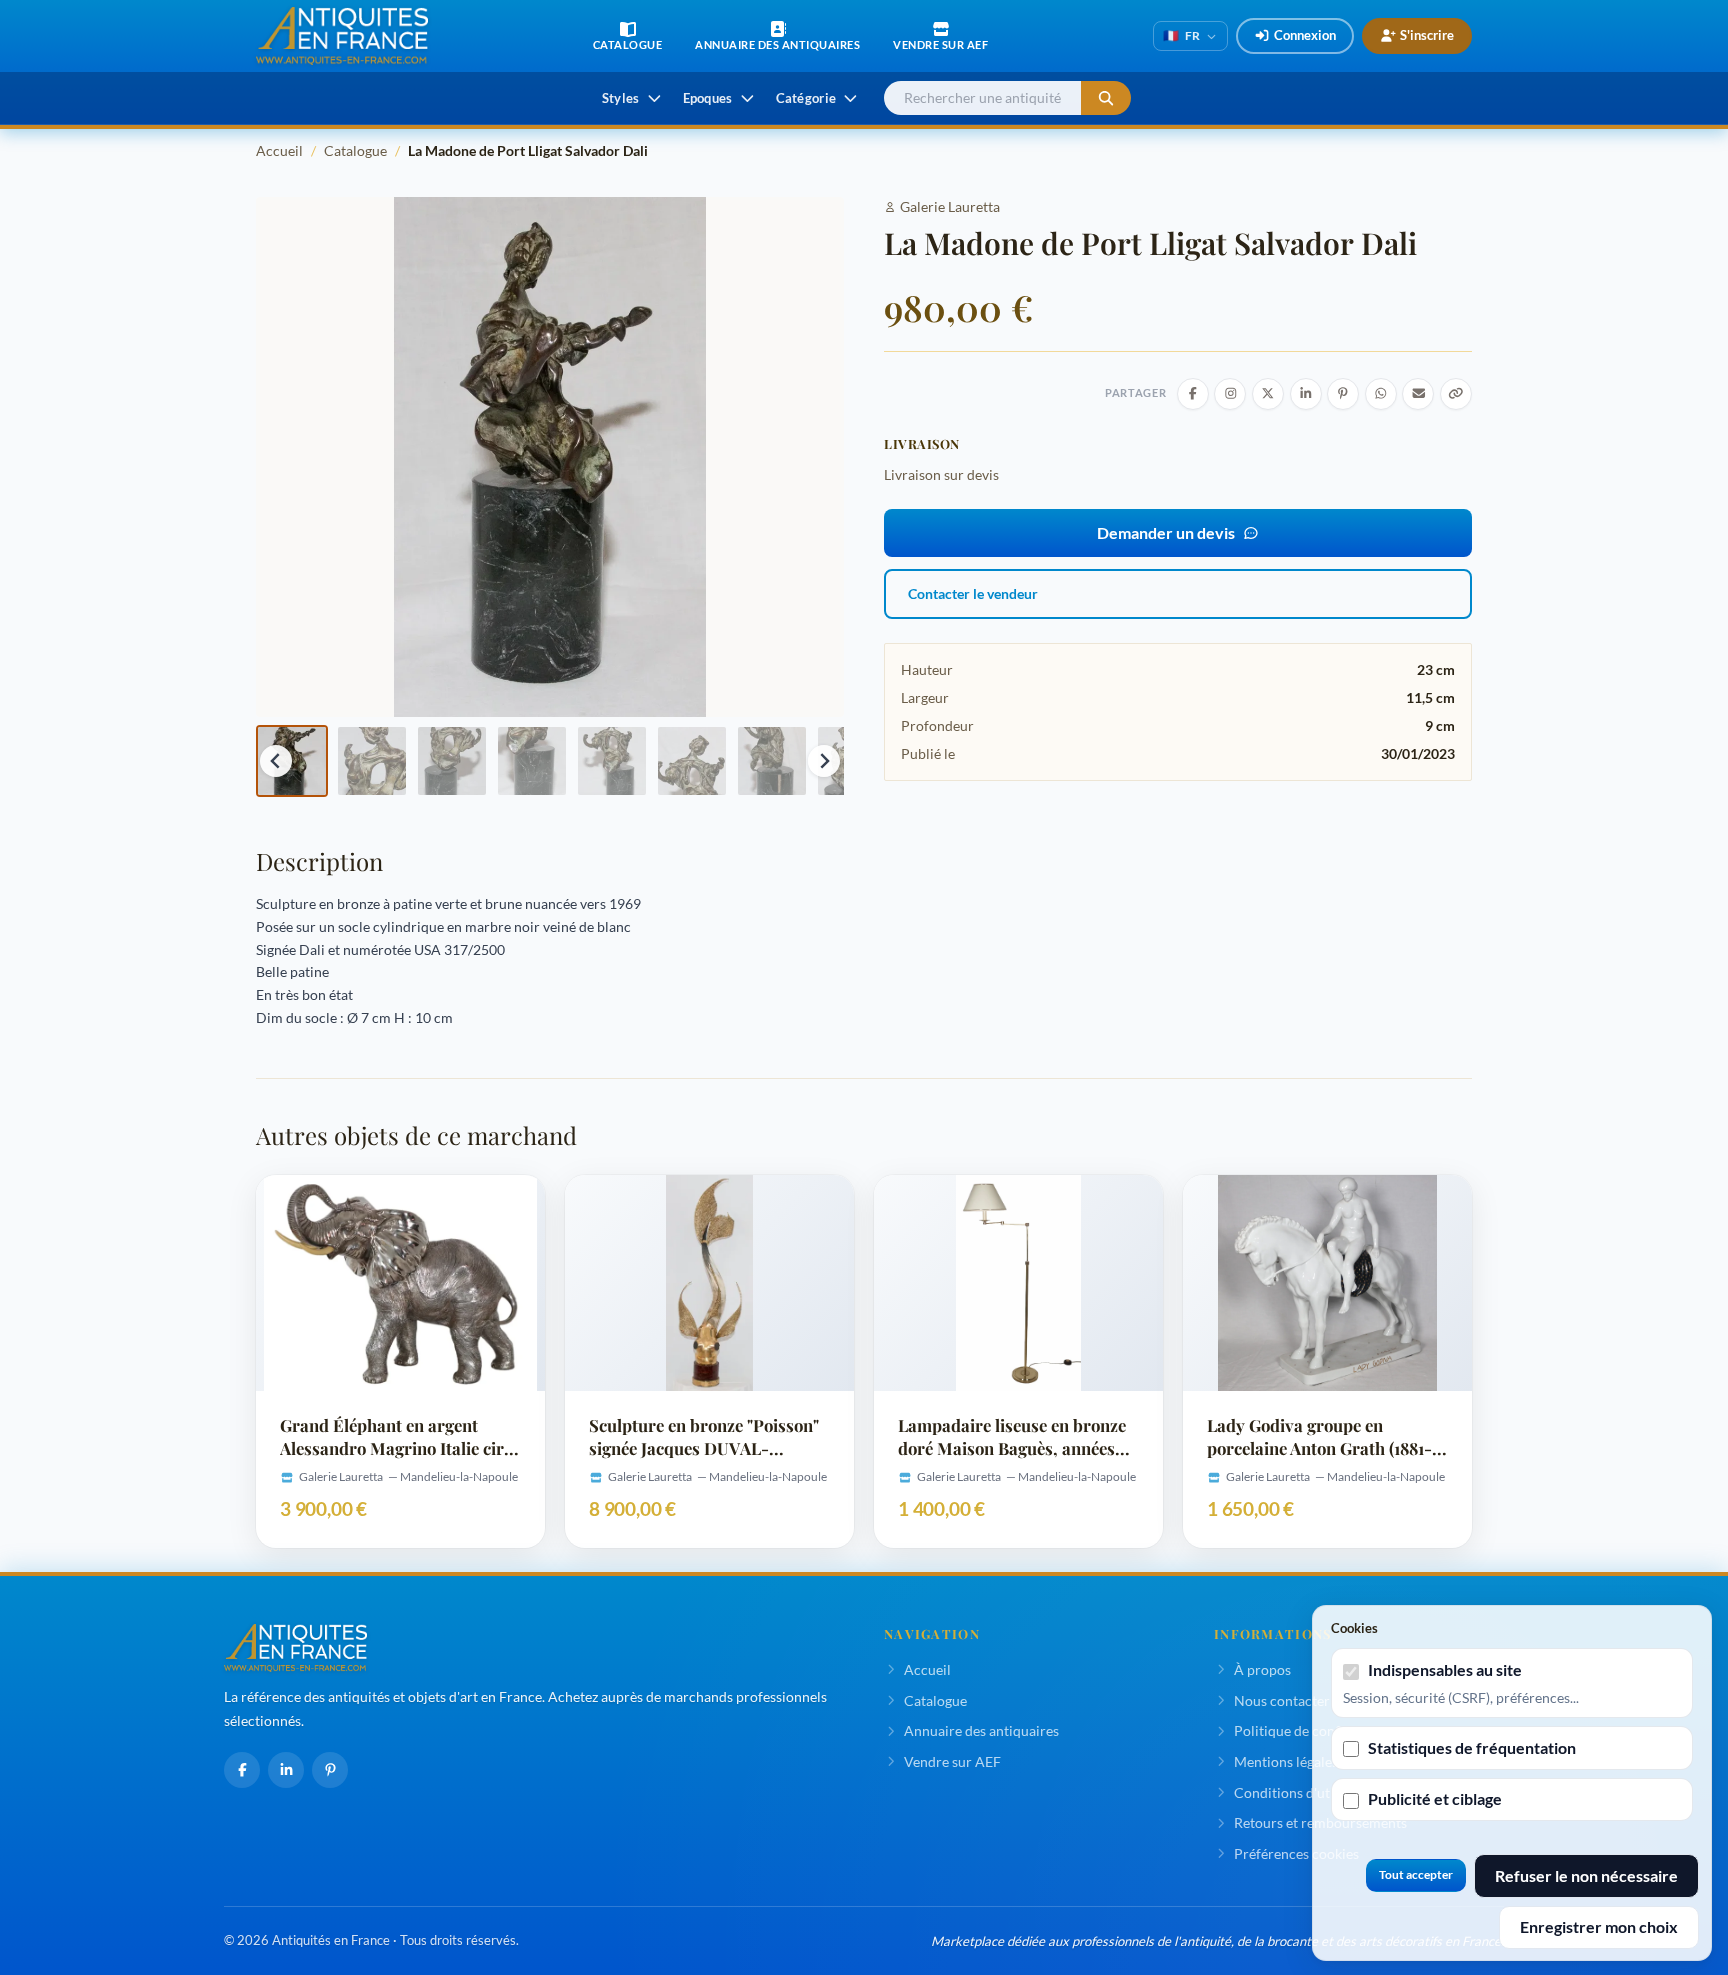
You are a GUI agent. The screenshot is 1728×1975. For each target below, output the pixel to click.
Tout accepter (1416, 1874)
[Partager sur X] (1268, 394)
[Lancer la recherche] (1106, 98)
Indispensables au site (1445, 1669)
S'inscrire (1427, 35)
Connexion (1305, 35)
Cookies (1354, 1628)
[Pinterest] (330, 1770)
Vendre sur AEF (952, 1761)
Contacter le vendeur (973, 593)
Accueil (279, 150)
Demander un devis (1166, 532)
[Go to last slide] (276, 761)
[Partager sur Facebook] (1193, 394)
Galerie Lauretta (950, 206)
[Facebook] (242, 1770)
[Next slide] (824, 761)
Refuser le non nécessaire (1586, 1875)
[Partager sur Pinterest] (1343, 394)
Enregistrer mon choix (1599, 1926)
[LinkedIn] (286, 1770)
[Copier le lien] (1456, 394)
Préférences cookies (1296, 1853)
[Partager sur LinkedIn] (1306, 394)
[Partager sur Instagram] (1230, 394)
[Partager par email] (1418, 394)
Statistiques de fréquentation (1472, 1747)
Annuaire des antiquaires (981, 1730)
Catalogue (355, 150)
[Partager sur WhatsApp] (1381, 394)
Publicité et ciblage (1435, 1798)
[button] (292, 761)
